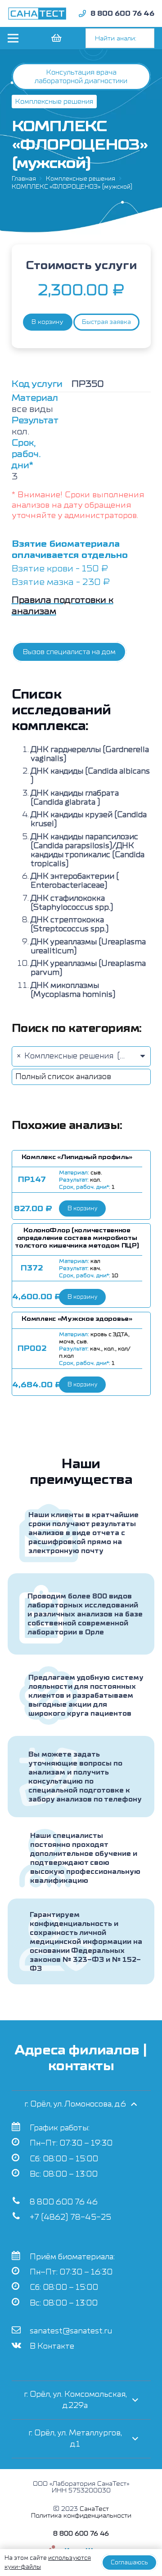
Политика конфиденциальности (81, 2516)
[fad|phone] (82, 13)
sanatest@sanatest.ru (71, 2331)
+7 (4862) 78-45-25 (70, 2217)
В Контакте (52, 2346)
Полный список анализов (63, 1077)
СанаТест (94, 2509)
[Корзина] (56, 38)
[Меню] (13, 38)
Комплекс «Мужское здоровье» (77, 1319)
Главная (24, 179)
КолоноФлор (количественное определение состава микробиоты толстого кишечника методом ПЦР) (77, 1238)
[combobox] (81, 1056)
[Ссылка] (37, 13)
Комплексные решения (81, 179)
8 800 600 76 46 (64, 2202)
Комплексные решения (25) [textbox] (75, 1056)
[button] (82, 1208)
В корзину (47, 322)
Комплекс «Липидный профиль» (77, 1157)
